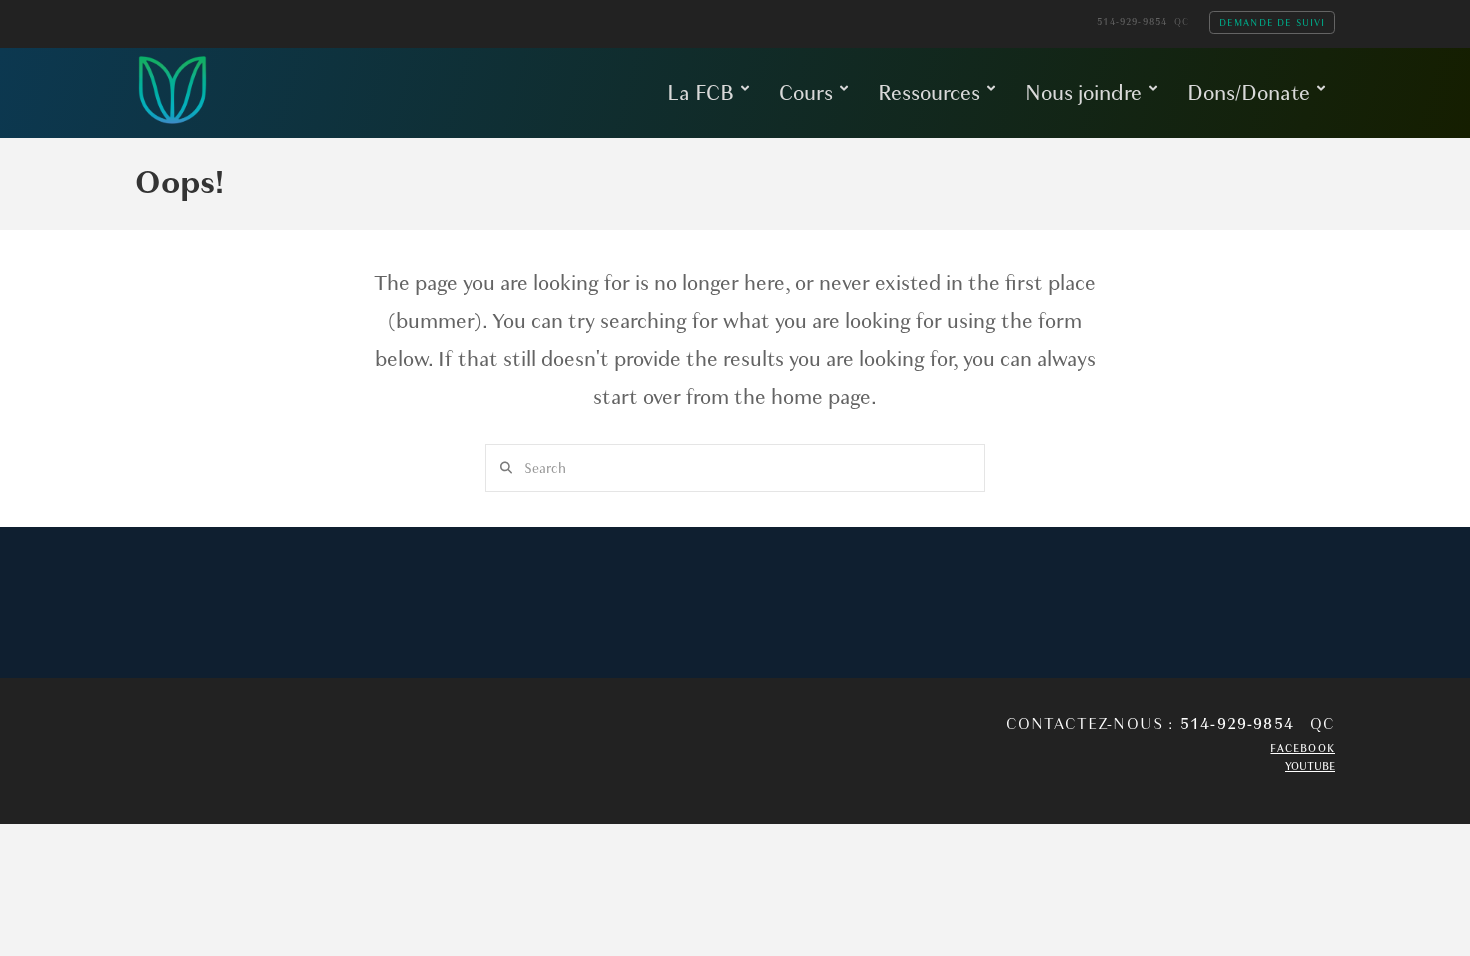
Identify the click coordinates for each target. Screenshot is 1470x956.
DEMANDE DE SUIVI (1272, 22)
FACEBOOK (1302, 748)
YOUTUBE (1310, 766)
